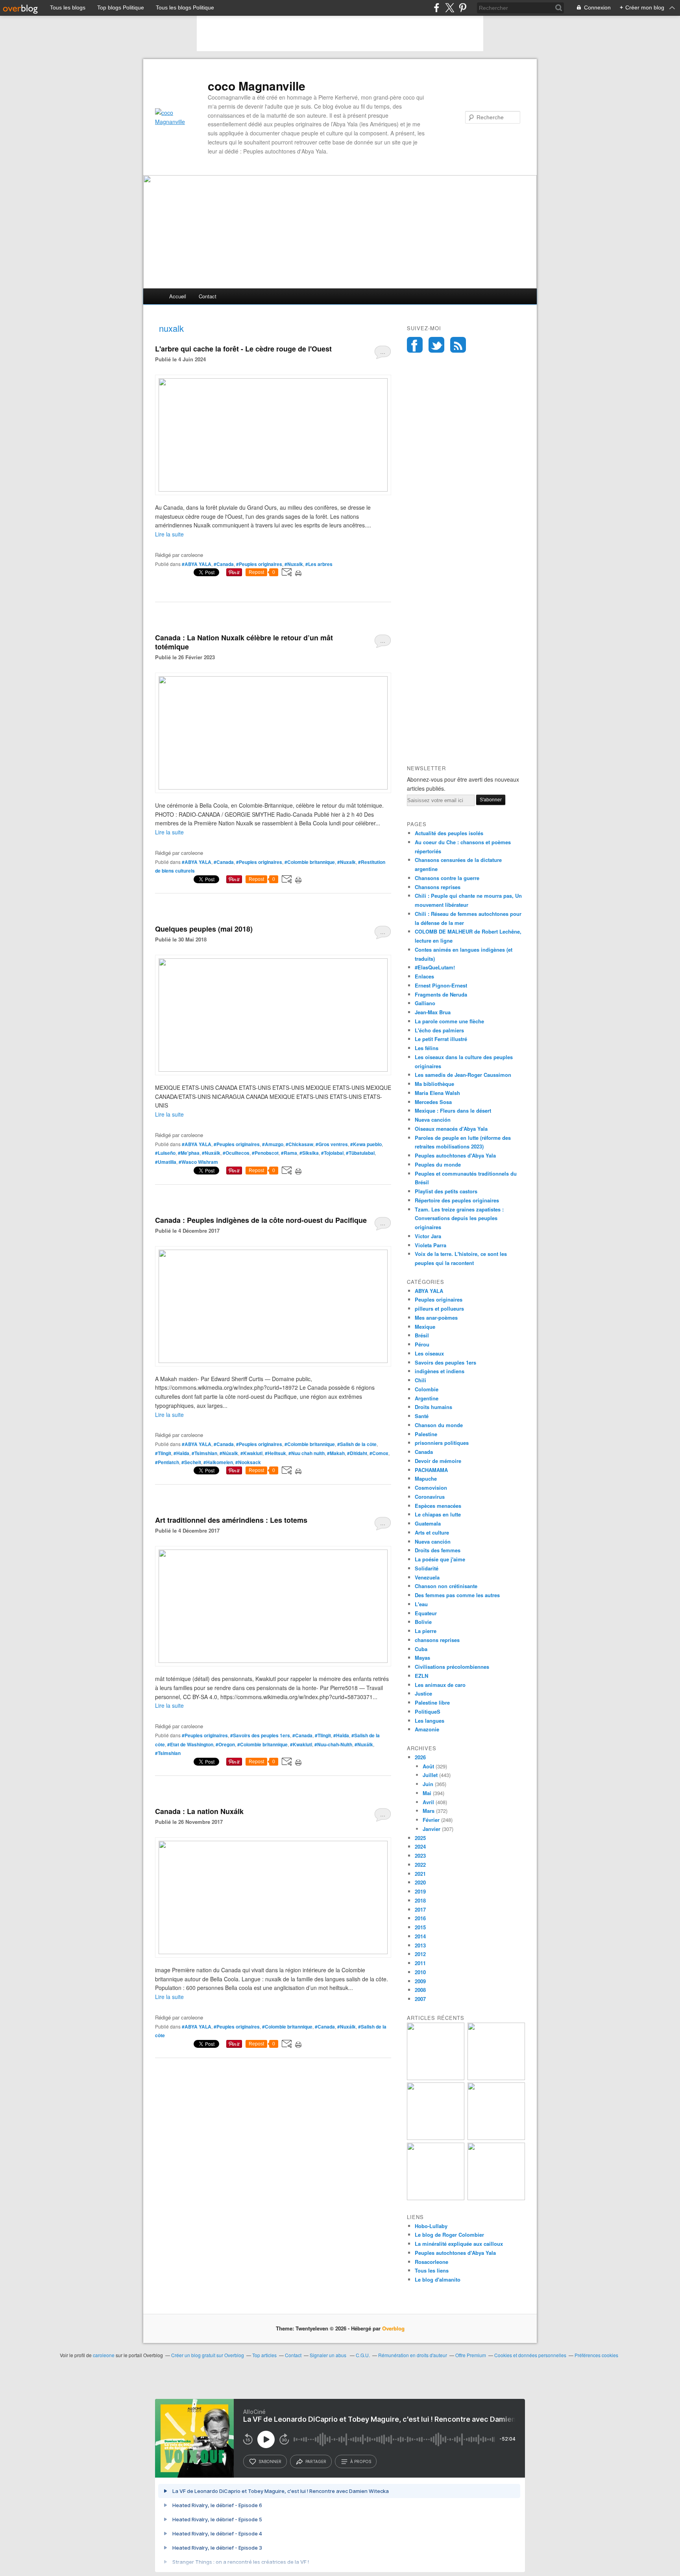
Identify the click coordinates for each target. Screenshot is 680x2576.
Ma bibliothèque (434, 1084)
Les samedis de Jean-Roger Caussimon (463, 1075)
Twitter (436, 345)
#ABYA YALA (197, 564)
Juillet (430, 1775)
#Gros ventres (332, 1144)
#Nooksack (248, 1462)
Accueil (178, 296)
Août (428, 1766)
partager (316, 2461)
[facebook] (437, 8)
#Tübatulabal (360, 1153)
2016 (420, 1918)
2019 (420, 1891)
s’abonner (270, 2461)
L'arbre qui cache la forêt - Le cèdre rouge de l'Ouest (243, 349)
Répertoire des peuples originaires (457, 1200)
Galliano (425, 1003)
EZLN (421, 1676)
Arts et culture (432, 1532)
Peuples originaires (439, 1299)
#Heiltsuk (275, 1453)
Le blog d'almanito (438, 2279)
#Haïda (181, 1453)
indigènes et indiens (440, 1371)
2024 (420, 1846)
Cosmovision (431, 1488)
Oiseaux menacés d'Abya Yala (451, 1129)
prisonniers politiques (442, 1443)
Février (431, 1820)
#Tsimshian (204, 1453)
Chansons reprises (438, 887)
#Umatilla (166, 1162)
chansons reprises (437, 1640)
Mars (429, 1811)
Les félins (427, 1048)
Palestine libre (432, 1702)
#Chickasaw (299, 1144)
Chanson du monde (439, 1425)
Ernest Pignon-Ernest (441, 985)
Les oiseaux (429, 1353)
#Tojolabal (332, 1153)
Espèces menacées (438, 1506)
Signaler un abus (329, 2355)
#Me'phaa (189, 1153)
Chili (420, 1380)
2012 (420, 1954)
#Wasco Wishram (198, 1162)
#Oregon (225, 1744)
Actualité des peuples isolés (449, 833)
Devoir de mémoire (438, 1461)
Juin (428, 1784)
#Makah (336, 1453)
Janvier (431, 1829)
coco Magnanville (257, 86)
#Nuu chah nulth (307, 1453)
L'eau (421, 1604)
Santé (422, 1416)
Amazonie (427, 1729)
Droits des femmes (438, 1550)
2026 (420, 1757)
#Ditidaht (357, 1453)
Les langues (430, 1721)
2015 (420, 1927)
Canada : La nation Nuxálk (199, 1811)
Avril (428, 1802)
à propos (361, 2461)
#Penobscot (265, 1153)
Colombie (427, 1389)
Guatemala (428, 1523)
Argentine (427, 1398)
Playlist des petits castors (446, 1191)
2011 (420, 1963)
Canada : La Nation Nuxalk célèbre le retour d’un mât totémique (244, 642)
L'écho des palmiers (439, 1030)
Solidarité (427, 1568)
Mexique (425, 1327)
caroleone (104, 2355)
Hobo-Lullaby (431, 2226)
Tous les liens (432, 2270)
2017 (420, 1909)
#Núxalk (229, 1453)
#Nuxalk (294, 564)
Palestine (426, 1434)
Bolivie (423, 1622)
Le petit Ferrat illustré (441, 1039)
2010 (420, 1972)
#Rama (289, 1153)
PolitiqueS (428, 1711)
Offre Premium (471, 2355)
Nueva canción (433, 1120)
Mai (427, 1793)
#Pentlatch (167, 1462)
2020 (420, 1882)
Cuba (421, 1649)
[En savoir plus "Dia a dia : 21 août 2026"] (436, 2078)
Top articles (264, 2355)
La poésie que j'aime (440, 1559)
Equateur (426, 1613)
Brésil (422, 1335)
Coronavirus (430, 1497)
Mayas (422, 1658)
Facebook (415, 345)
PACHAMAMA (431, 1470)
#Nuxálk (211, 1153)
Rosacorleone (431, 2262)
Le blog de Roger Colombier (449, 2235)
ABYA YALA (429, 1291)
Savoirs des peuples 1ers (445, 1362)
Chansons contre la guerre (447, 878)
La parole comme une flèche (449, 1021)
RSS (458, 345)
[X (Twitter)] (450, 8)
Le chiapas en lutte (438, 1514)
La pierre (426, 1631)
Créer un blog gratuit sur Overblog (208, 2355)
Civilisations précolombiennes (452, 1667)
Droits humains (433, 1407)
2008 (420, 1990)
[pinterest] (463, 8)
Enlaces (424, 976)
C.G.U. (363, 2355)
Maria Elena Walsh (437, 1093)
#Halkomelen (218, 1462)
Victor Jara (428, 1236)
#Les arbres (319, 564)
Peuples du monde (438, 1164)
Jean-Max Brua (433, 1012)
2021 (420, 1874)
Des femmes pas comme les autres (457, 1595)
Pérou (422, 1344)
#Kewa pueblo (366, 1144)
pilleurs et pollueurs (439, 1308)
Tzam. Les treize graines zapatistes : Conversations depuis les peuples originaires (459, 1218)
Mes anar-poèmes (436, 1318)
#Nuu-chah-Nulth (333, 1744)
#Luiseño (165, 1153)
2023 (420, 1856)
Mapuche (426, 1478)
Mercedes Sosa (433, 1102)
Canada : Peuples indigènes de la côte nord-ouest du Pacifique (261, 1220)
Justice (423, 1693)
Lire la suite (169, 534)
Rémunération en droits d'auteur (413, 2355)
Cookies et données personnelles (530, 2355)
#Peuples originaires (259, 564)
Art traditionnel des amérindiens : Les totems (231, 1520)
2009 (420, 1981)
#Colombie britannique (310, 862)
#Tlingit (163, 1453)
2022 (420, 1865)
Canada (424, 1452)
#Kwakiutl (251, 1453)
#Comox (379, 1453)
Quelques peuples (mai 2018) (204, 929)
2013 (420, 1945)
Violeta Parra (431, 1245)
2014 (420, 1936)
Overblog (393, 2328)
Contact (208, 296)
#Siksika (309, 1153)
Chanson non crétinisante (446, 1586)
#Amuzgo (273, 1144)
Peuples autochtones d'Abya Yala (455, 1155)
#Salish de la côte (357, 1444)
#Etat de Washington (190, 1744)
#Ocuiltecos (236, 1153)
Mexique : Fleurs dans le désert (453, 1110)
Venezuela (427, 1577)
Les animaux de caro (440, 1685)
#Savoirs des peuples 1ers (260, 1735)
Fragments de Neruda (441, 994)
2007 (420, 1999)
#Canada (224, 564)
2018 (420, 1900)
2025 (420, 1838)
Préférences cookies (596, 2355)
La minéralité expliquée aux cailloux (459, 2244)
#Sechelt (191, 1462)
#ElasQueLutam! (435, 967)
